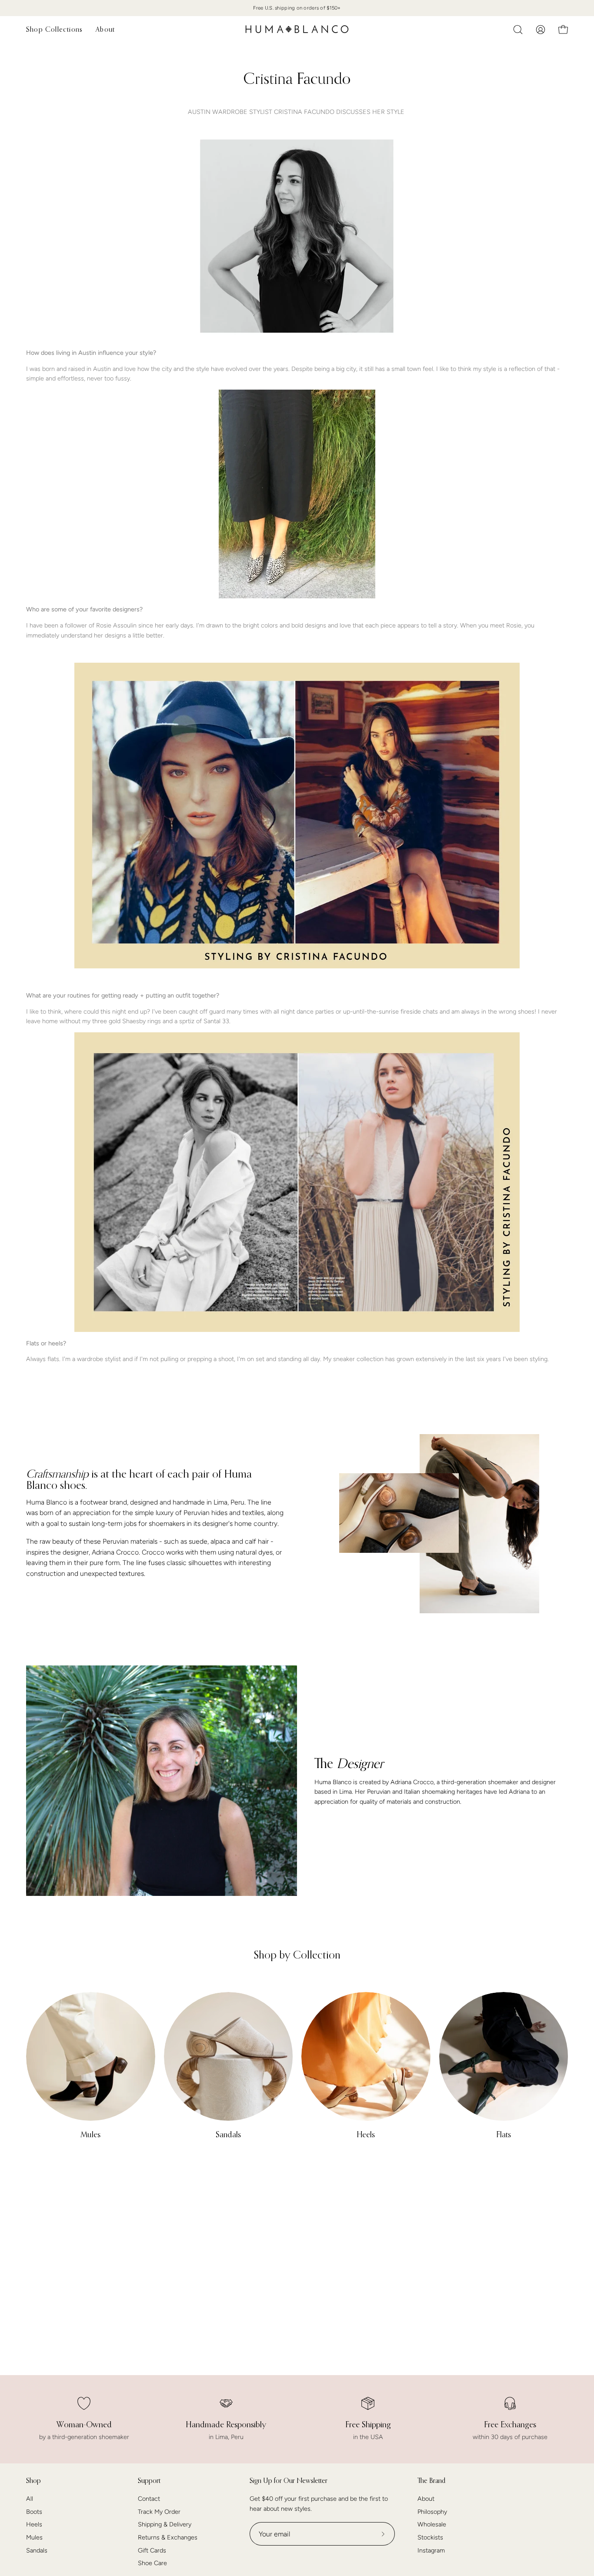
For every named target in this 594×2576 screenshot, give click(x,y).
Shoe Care (152, 2563)
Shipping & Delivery (165, 2525)
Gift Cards (152, 2550)
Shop (33, 2481)
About (426, 2499)
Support (149, 2481)
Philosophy (432, 2512)
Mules (34, 2537)
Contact (149, 2499)
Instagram (431, 2550)
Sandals (37, 2550)
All (30, 2499)
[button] (518, 30)
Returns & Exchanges (168, 2537)
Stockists (430, 2537)
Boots (34, 2512)
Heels (34, 2525)
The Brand (431, 2481)
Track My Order (159, 2512)
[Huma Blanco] (297, 29)
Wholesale (432, 2525)
